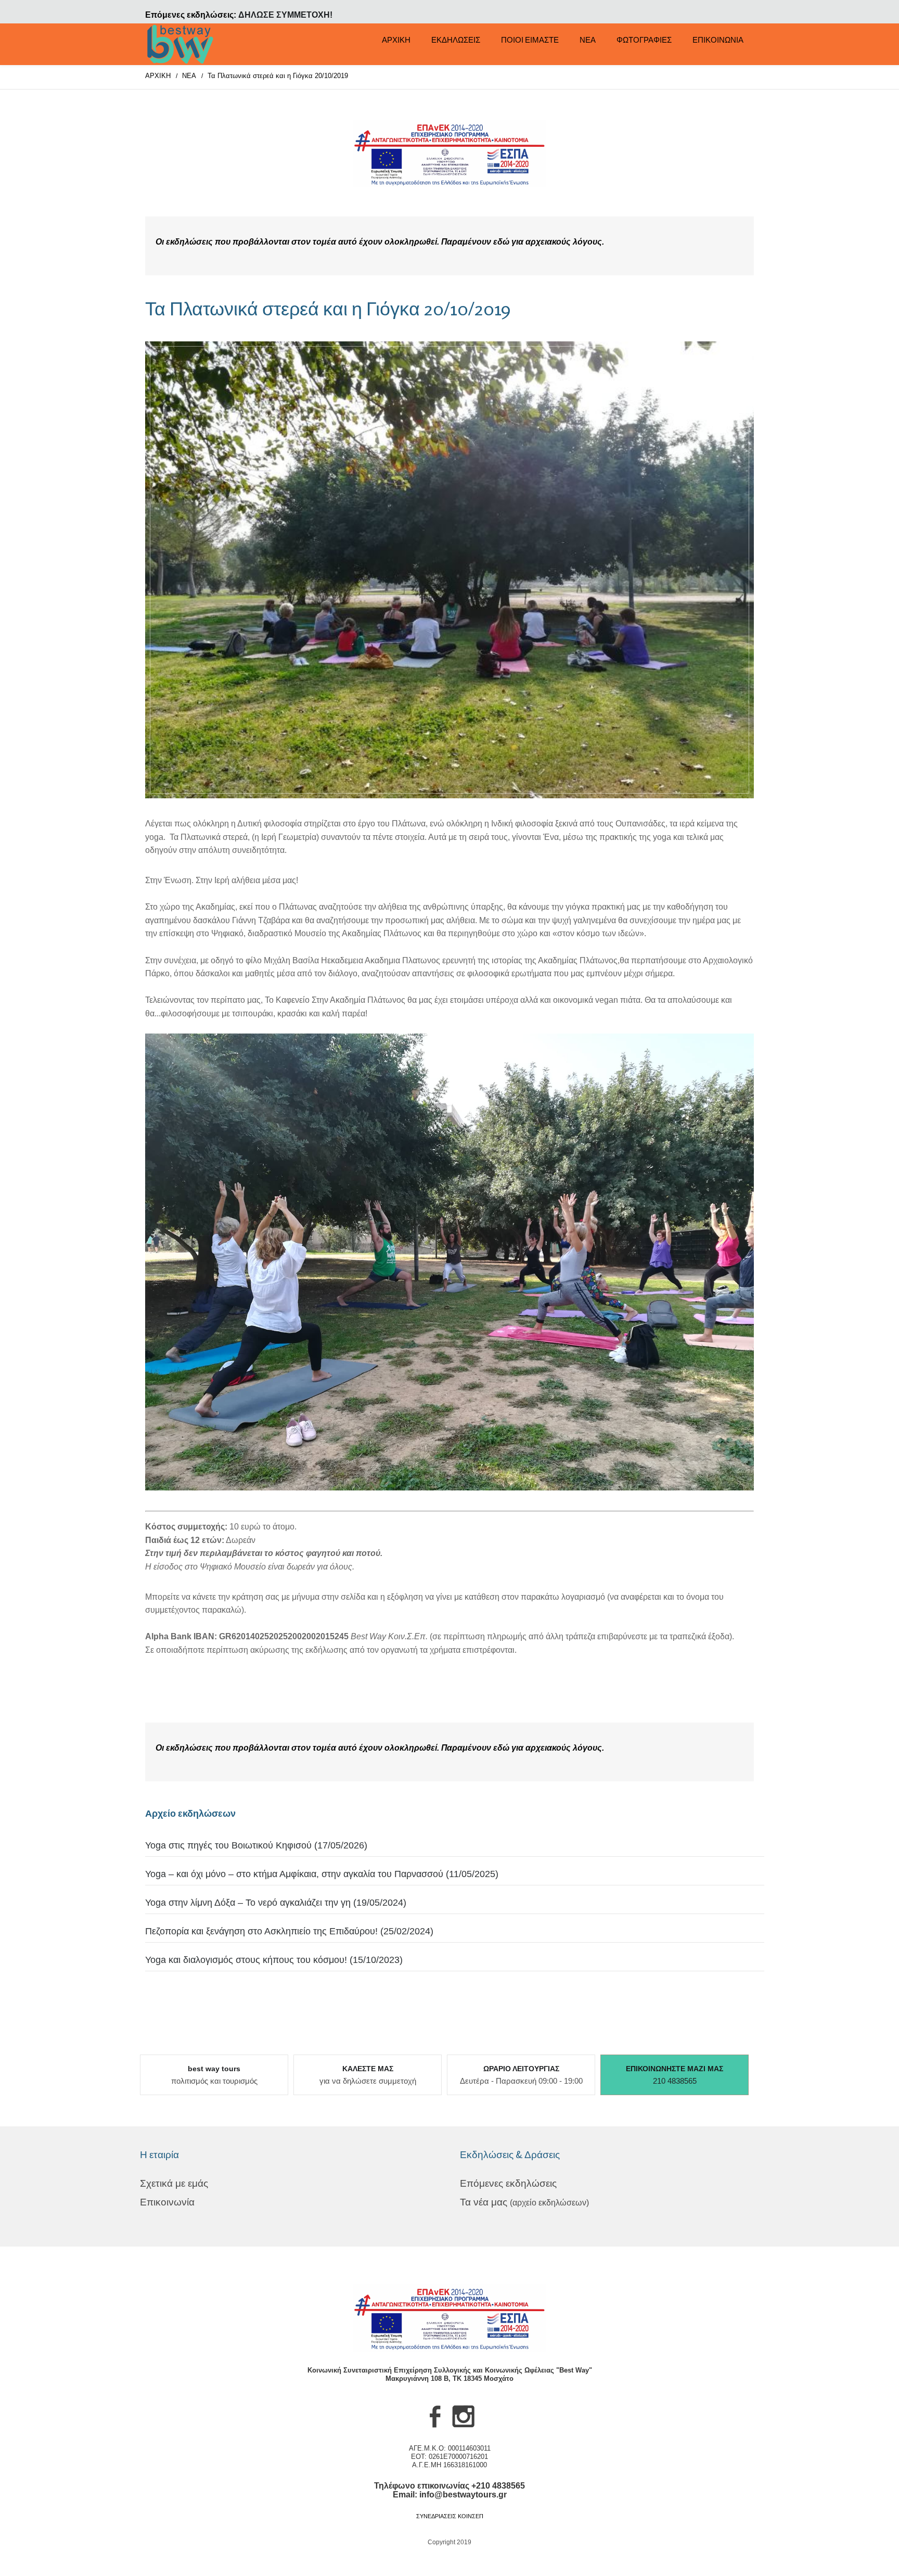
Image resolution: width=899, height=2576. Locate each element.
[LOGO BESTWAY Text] (181, 44)
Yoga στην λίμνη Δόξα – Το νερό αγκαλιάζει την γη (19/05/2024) (276, 1903)
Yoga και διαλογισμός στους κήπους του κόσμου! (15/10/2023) (274, 1960)
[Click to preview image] (449, 570)
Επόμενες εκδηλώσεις (508, 2183)
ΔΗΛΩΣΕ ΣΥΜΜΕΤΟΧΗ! (285, 15)
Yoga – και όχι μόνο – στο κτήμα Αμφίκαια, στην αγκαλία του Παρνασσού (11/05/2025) (322, 1874)
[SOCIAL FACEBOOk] (435, 2427)
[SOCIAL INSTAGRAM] (464, 2427)
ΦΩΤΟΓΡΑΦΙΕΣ (644, 40)
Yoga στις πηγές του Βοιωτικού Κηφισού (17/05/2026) (256, 1845)
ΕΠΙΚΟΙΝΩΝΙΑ (718, 40)
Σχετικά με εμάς (174, 2183)
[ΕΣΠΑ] (449, 154)
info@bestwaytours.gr (463, 2495)
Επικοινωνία (167, 2202)
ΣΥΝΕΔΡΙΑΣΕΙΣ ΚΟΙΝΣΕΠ (450, 2516)
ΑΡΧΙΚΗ (396, 40)
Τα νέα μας (524, 2202)
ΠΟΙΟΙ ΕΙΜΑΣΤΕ (530, 40)
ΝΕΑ (588, 40)
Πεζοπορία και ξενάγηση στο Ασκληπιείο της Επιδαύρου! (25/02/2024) (289, 1931)
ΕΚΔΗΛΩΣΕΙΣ (456, 40)
